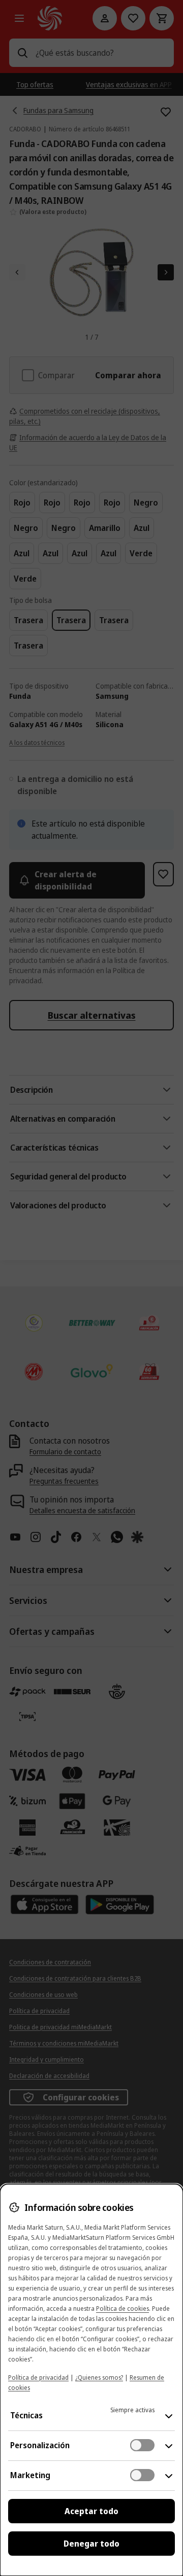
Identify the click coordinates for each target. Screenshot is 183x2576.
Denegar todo (91, 2544)
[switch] (142, 2445)
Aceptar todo (91, 2511)
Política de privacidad (38, 2377)
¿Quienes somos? (99, 2377)
